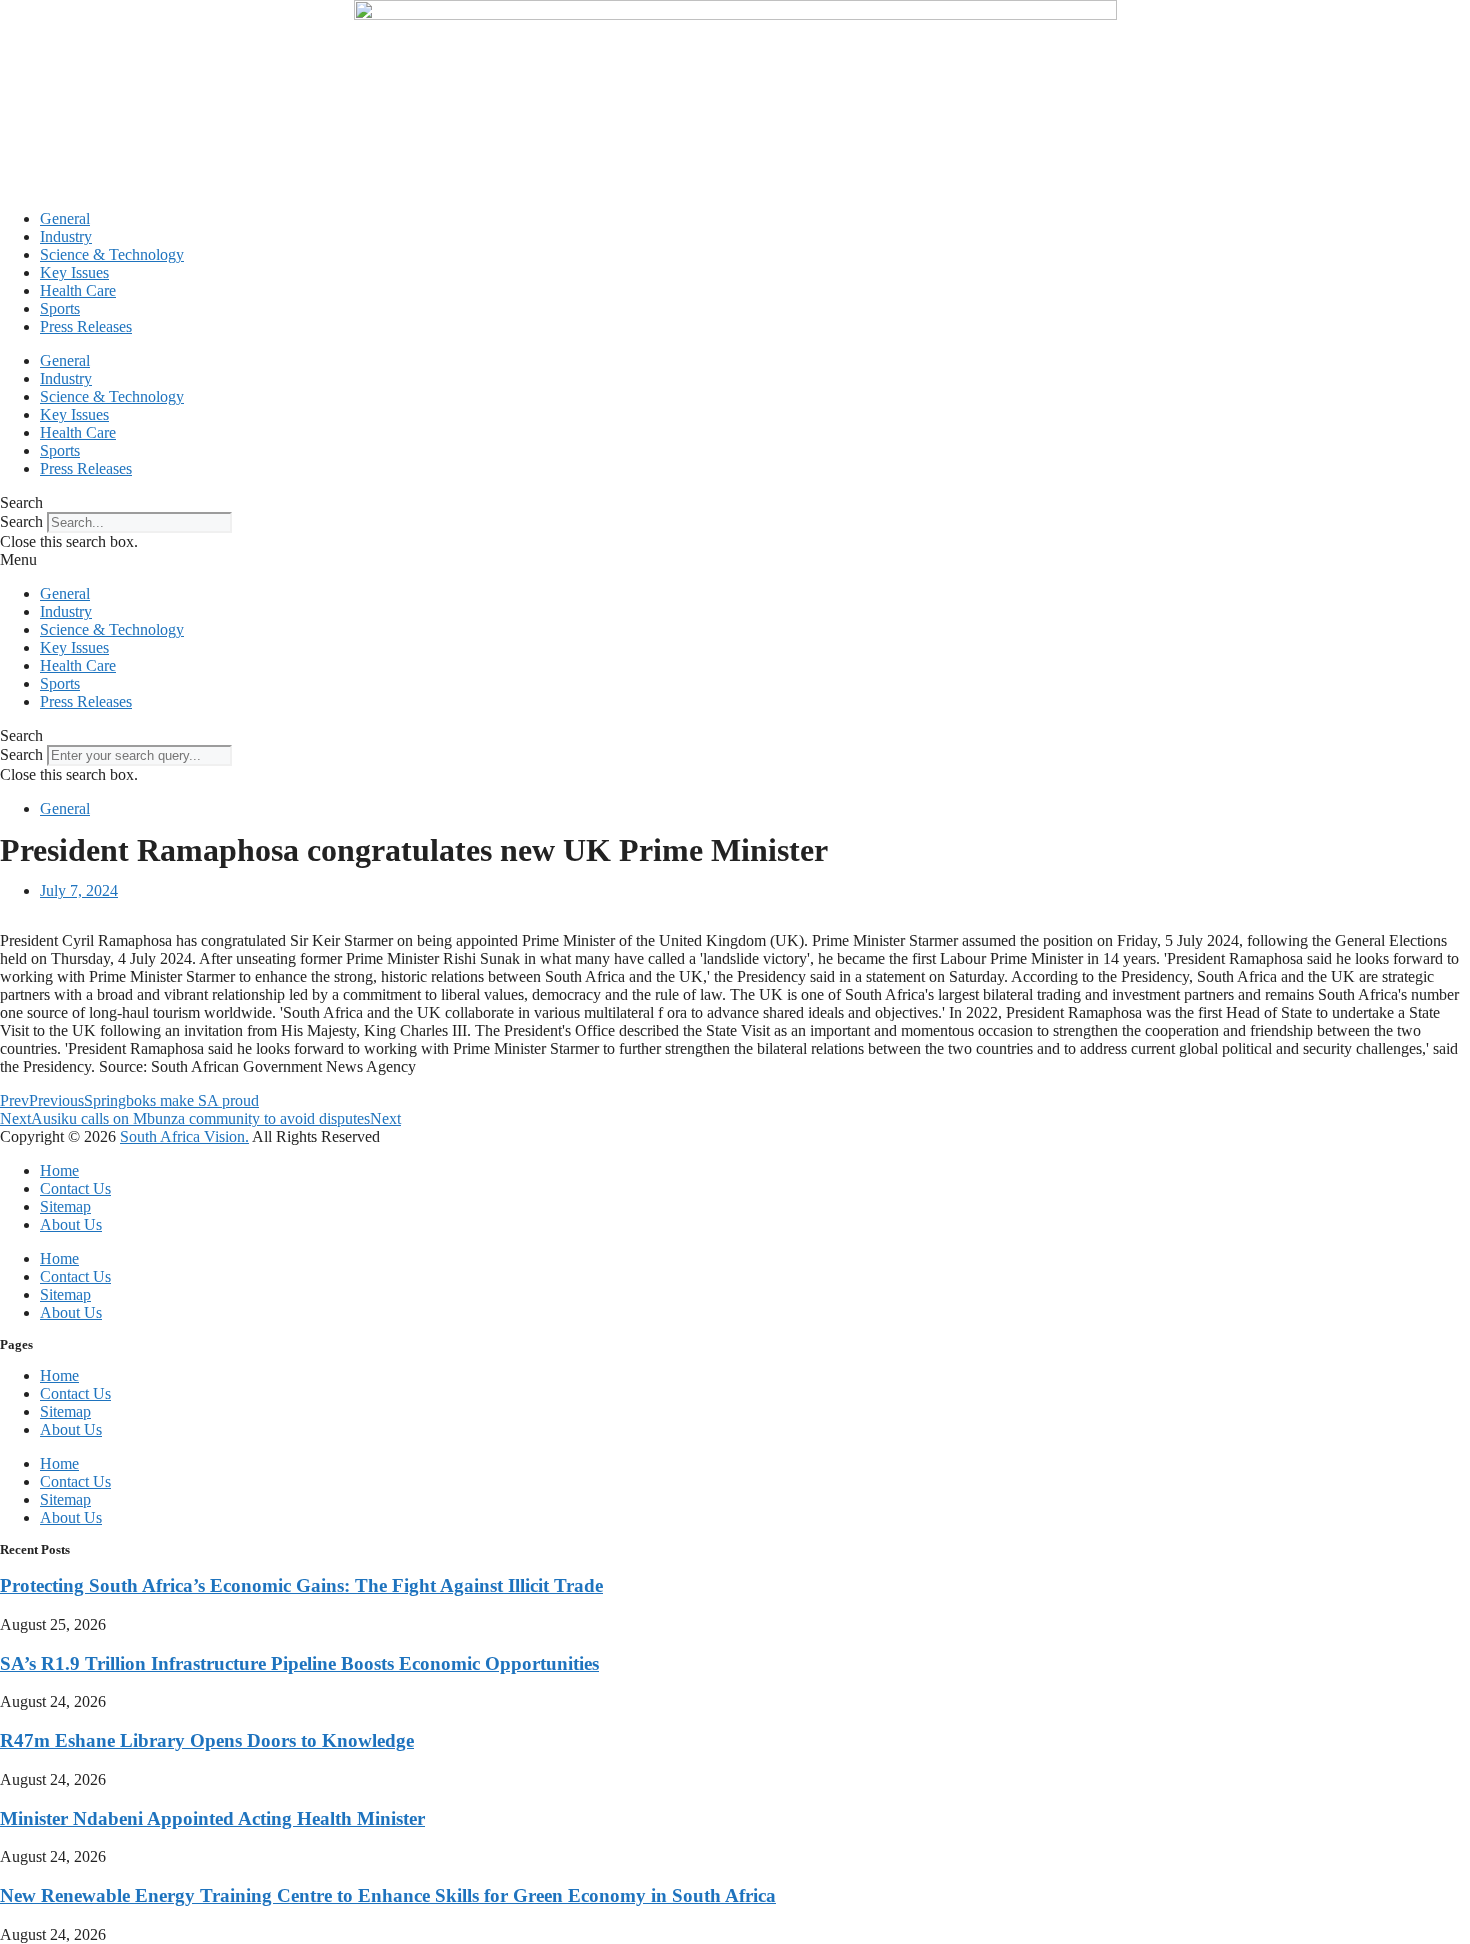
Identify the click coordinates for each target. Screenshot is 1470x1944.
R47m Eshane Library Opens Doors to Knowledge (207, 1740)
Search (21, 521)
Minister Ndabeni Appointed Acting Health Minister (212, 1818)
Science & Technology (112, 254)
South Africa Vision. (184, 1136)
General (65, 218)
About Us (71, 1224)
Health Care (78, 290)
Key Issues (74, 272)
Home (59, 1170)
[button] (735, 503)
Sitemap (65, 1206)
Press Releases (86, 326)
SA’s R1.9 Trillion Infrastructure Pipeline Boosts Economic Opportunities (299, 1663)
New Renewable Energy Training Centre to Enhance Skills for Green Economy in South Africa (388, 1895)
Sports (60, 308)
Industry (66, 236)
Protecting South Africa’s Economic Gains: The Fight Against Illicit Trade (301, 1585)
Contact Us (75, 1188)
